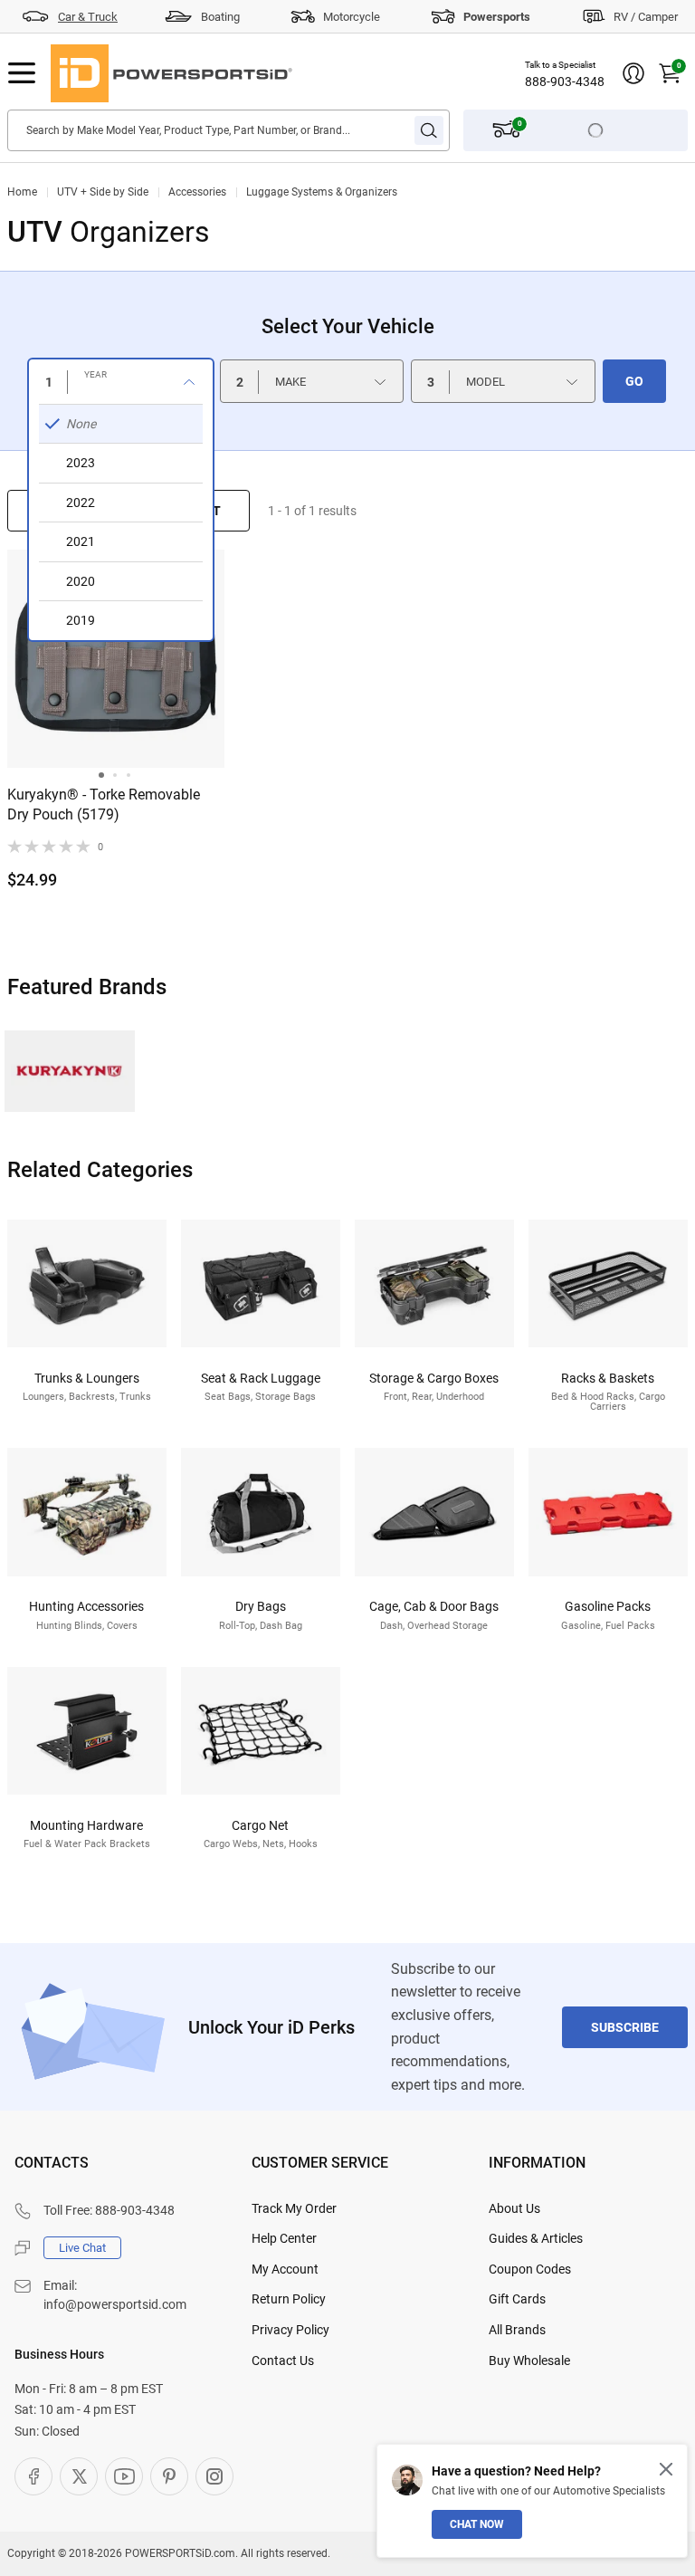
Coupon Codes (530, 2269)
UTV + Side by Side (103, 192)
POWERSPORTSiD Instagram (214, 2476)
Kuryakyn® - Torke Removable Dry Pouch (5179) (104, 804)
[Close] (666, 2469)
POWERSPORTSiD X (79, 2476)
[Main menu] (22, 73)
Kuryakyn (70, 1071)
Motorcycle (352, 17)
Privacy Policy (290, 2330)
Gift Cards (517, 2299)
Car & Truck (88, 17)
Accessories (197, 192)
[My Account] (633, 73)
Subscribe (625, 2027)
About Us (514, 2208)
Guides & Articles (536, 2238)
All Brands (517, 2330)
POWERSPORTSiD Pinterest (169, 2476)
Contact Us (283, 2361)
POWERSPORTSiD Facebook (33, 2476)
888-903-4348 (565, 81)
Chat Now (477, 2524)
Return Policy (289, 2299)
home (22, 192)
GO (634, 381)
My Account (285, 2269)
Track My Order (294, 2208)
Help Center (284, 2238)
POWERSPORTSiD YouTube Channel (124, 2476)
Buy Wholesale (529, 2361)
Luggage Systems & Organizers (322, 192)
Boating (220, 17)
